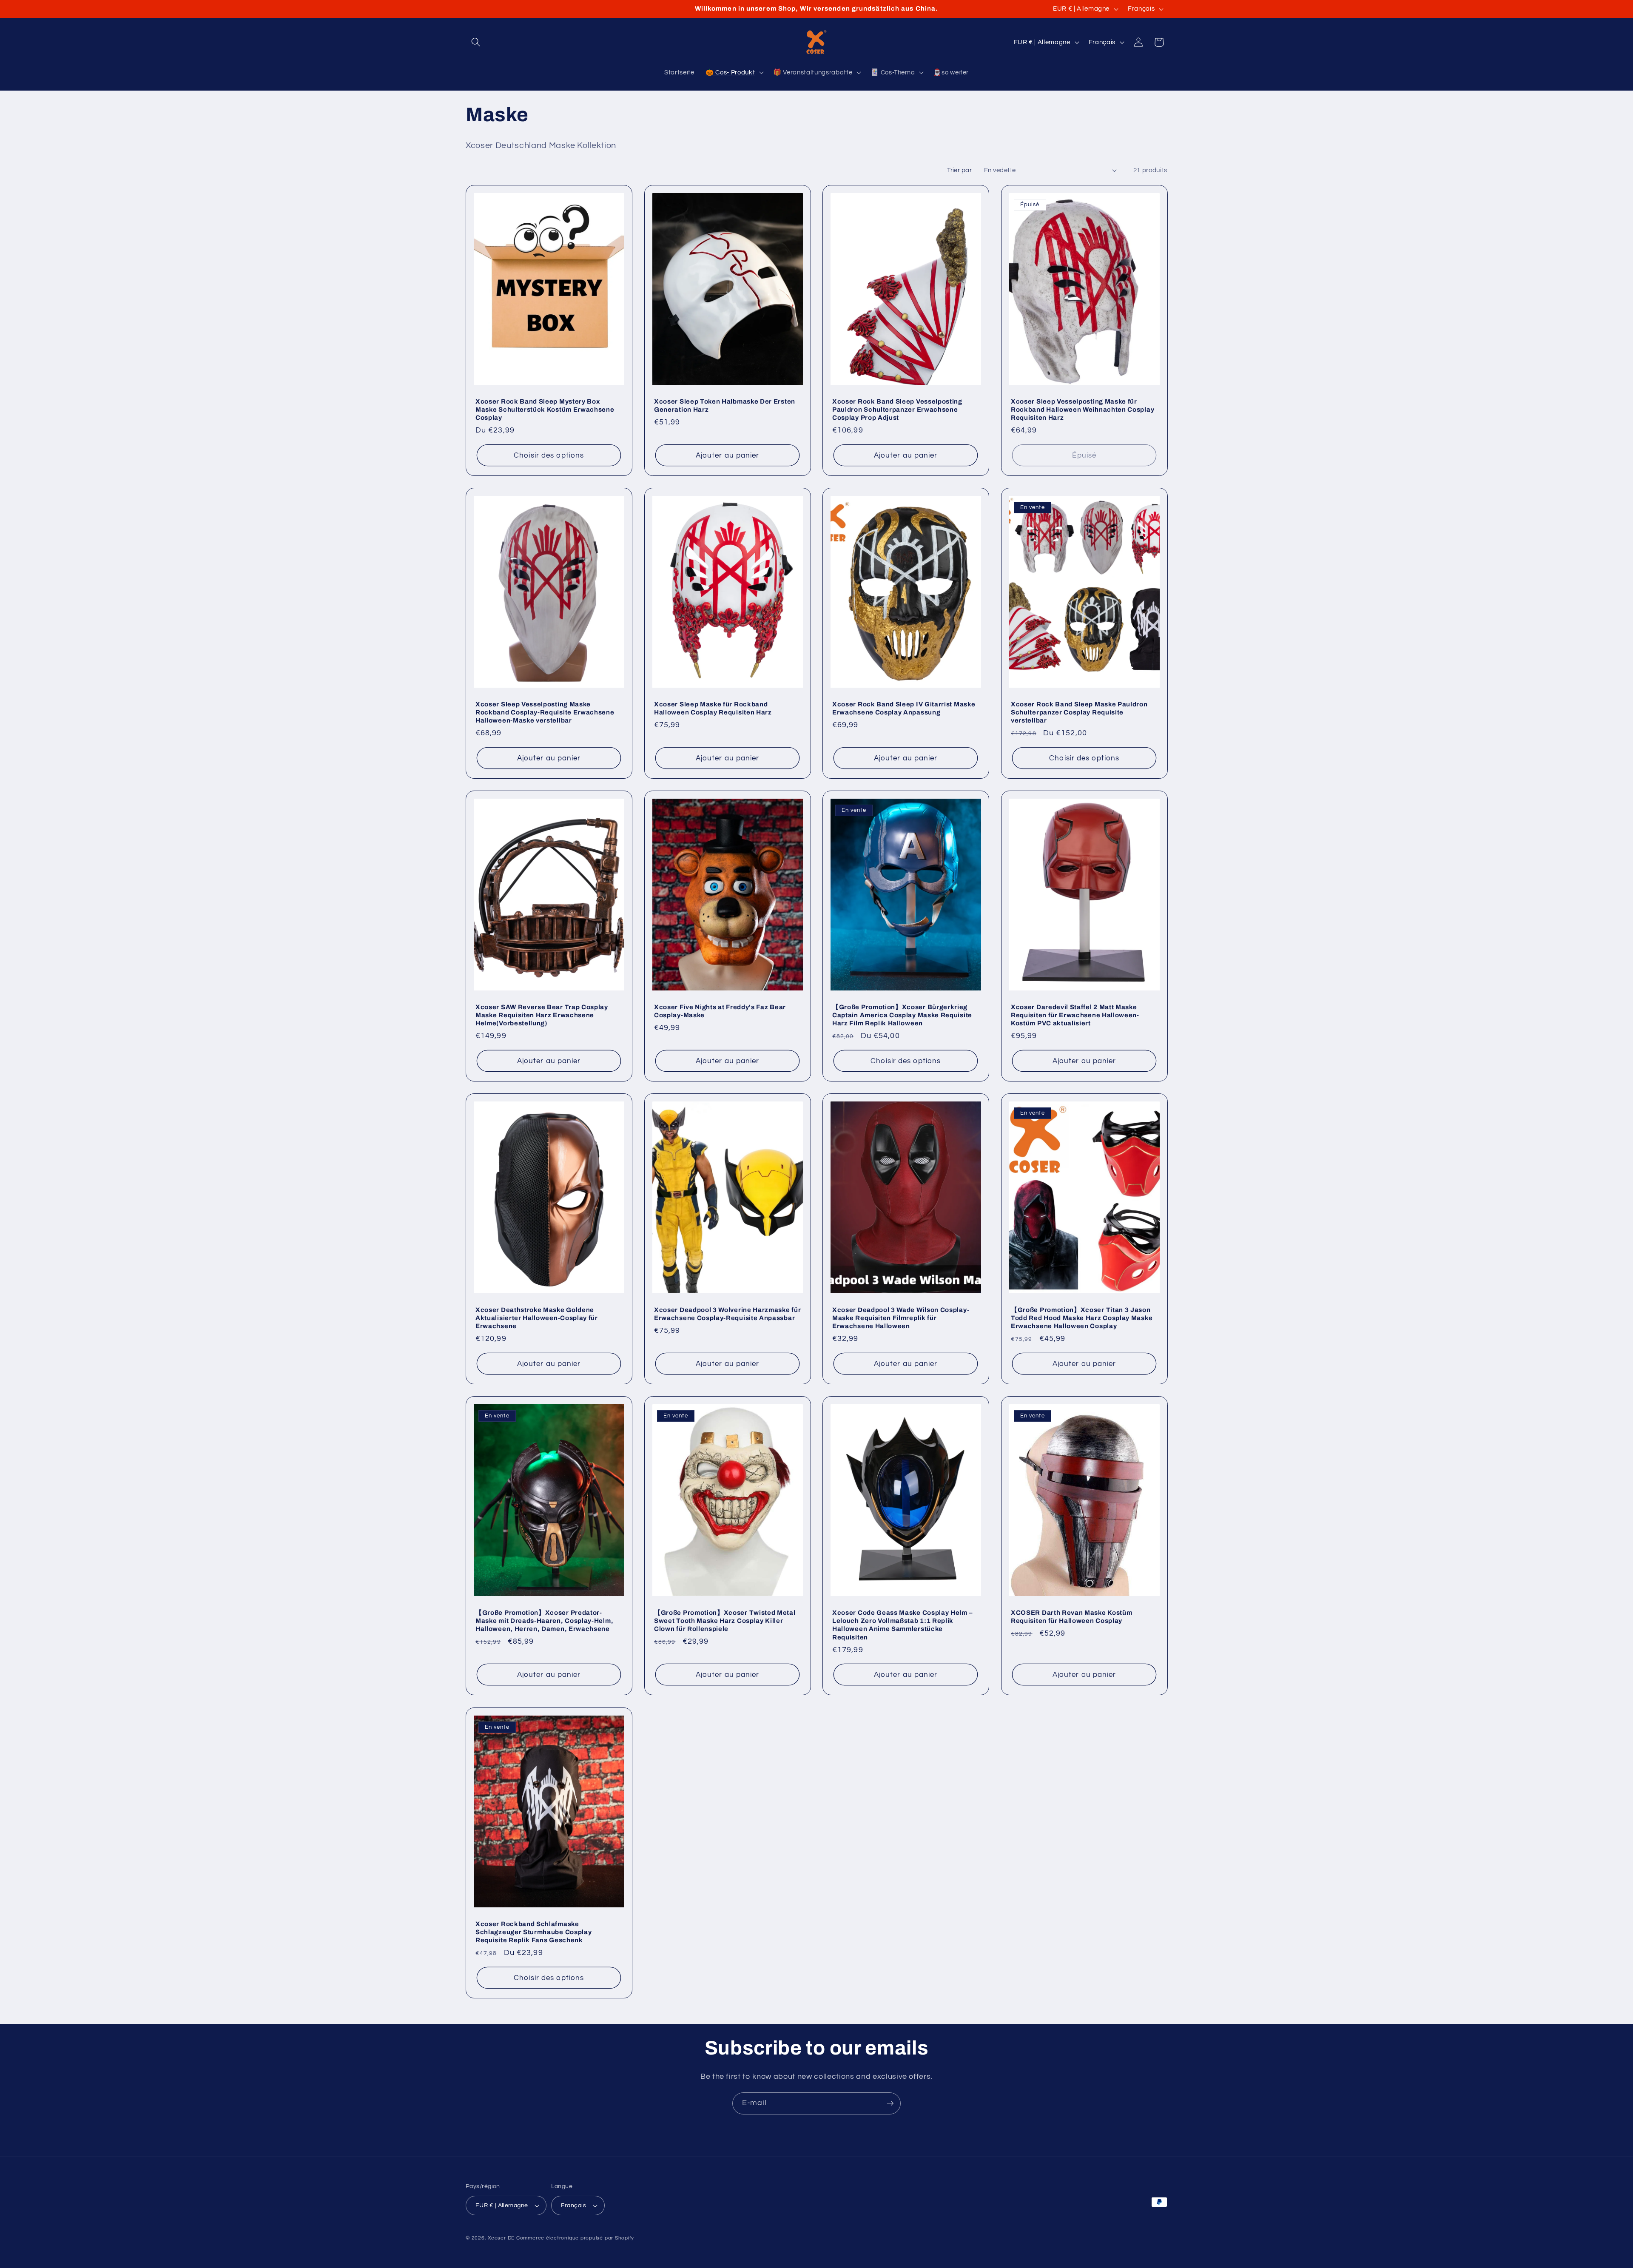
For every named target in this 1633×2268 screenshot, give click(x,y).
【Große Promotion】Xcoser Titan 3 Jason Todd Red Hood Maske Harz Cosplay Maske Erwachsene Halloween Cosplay (1082, 1318)
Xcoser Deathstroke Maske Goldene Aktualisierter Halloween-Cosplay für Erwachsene (537, 1318)
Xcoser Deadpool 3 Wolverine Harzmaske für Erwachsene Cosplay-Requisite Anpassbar (727, 1314)
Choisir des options (549, 455)
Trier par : (961, 170)
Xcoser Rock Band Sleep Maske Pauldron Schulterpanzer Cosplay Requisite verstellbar (1079, 712)
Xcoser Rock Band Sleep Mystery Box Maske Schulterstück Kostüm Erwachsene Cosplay (545, 410)
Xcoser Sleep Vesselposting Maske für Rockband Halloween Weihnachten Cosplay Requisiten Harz (1083, 410)
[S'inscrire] (890, 2103)
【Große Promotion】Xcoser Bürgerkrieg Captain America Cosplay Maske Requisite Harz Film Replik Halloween (902, 1015)
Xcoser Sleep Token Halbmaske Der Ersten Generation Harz (725, 406)
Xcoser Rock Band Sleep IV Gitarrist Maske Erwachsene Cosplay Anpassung (904, 708)
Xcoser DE (501, 2238)
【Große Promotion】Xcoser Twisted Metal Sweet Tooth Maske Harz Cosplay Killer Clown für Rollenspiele (725, 1621)
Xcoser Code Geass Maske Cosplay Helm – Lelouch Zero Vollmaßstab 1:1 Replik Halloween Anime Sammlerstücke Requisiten (902, 1625)
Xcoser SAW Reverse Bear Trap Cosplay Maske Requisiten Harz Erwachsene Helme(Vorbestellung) (542, 1015)
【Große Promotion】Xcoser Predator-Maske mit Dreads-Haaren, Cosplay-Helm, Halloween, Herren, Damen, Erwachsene (544, 1621)
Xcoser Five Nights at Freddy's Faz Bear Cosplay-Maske (720, 1011)
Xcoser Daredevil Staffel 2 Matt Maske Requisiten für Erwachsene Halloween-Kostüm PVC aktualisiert (1075, 1015)
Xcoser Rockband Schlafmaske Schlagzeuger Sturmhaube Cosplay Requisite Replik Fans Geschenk (533, 1932)
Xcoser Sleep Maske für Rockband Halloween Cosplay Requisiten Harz (713, 708)
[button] (476, 42)
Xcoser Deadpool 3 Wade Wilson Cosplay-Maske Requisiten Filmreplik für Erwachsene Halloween (901, 1318)
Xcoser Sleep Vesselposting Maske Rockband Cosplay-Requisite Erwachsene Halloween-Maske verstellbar (545, 712)
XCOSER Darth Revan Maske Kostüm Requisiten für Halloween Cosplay (1071, 1617)
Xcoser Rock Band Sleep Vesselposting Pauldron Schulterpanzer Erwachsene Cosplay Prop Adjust (897, 410)
